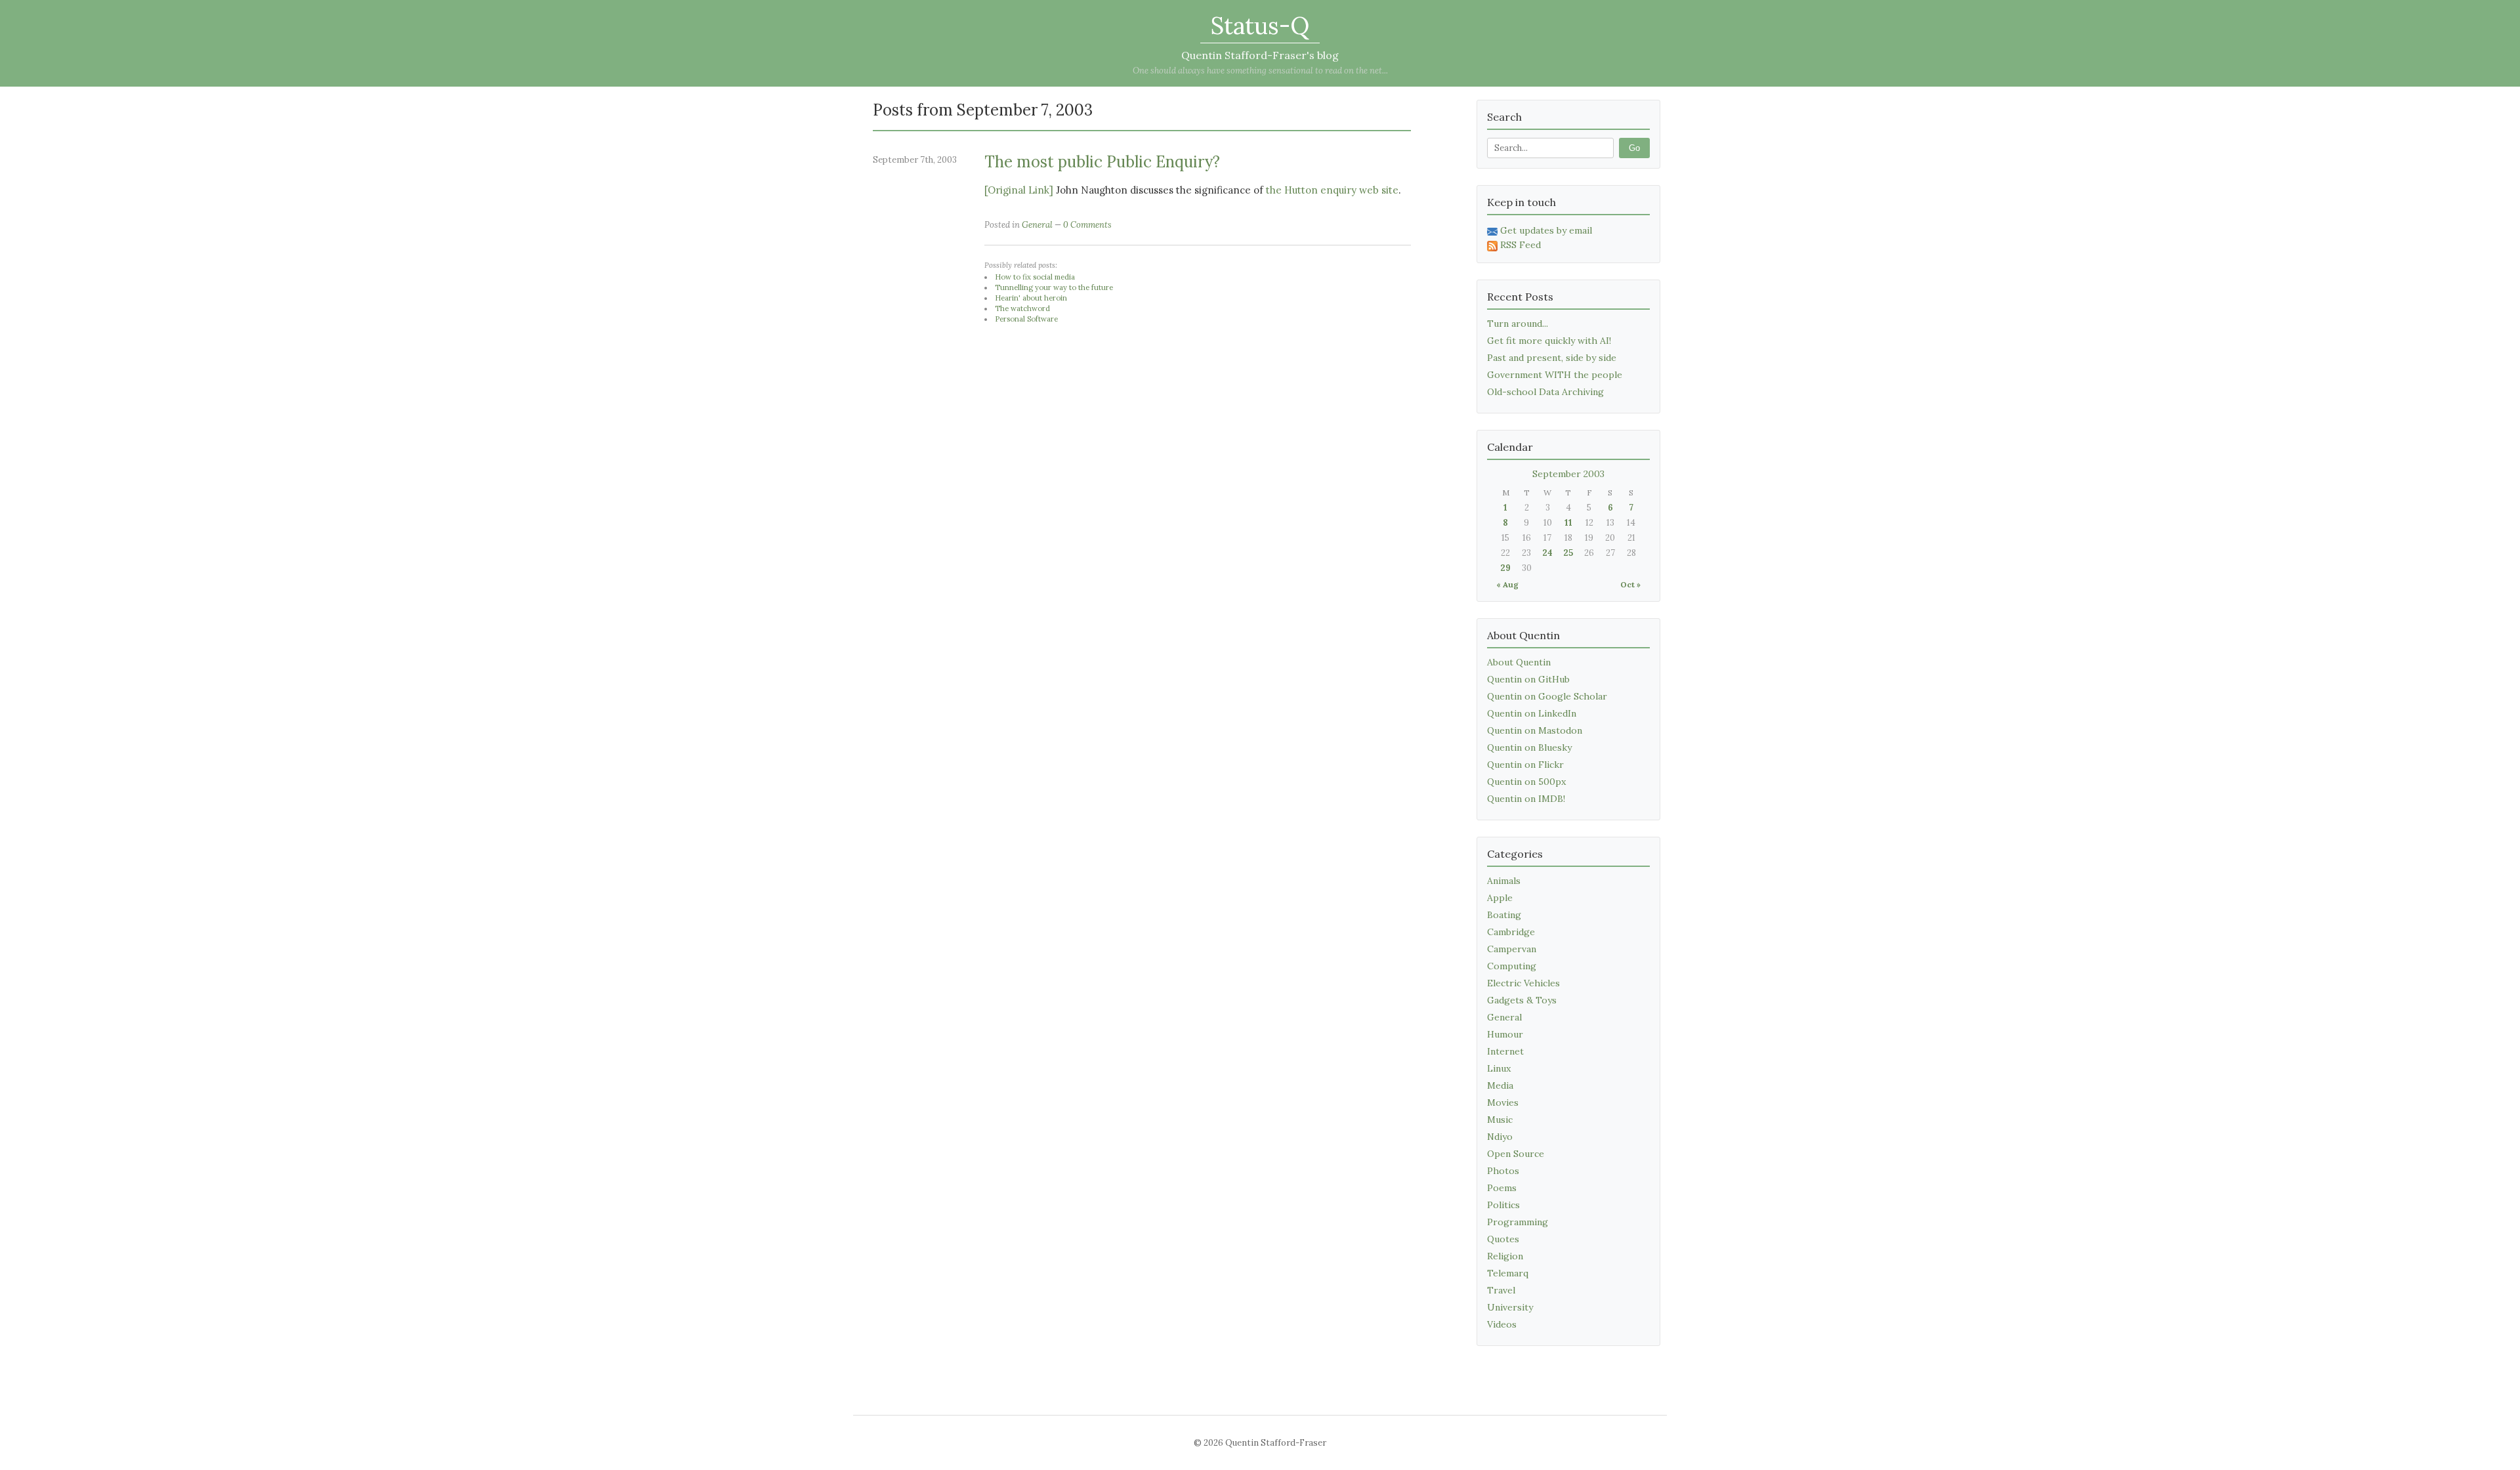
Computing (1512, 966)
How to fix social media (1035, 277)
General (1037, 225)
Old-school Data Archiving (1545, 392)
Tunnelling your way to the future (1054, 287)
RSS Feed (1521, 245)
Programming (1518, 1222)
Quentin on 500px (1526, 782)
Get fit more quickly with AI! (1549, 341)
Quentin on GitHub (1528, 679)
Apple (1500, 898)
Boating (1504, 915)
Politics (1503, 1205)
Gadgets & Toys (1522, 1000)
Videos (1502, 1324)
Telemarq (1508, 1273)
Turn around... (1518, 324)
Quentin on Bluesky (1529, 747)
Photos (1503, 1171)
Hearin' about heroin (1031, 298)
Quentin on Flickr (1525, 765)
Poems (1502, 1188)
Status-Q (1260, 26)
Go (1634, 148)
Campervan (1512, 949)
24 (1547, 553)
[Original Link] (1019, 190)
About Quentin (1519, 662)
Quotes (1503, 1239)
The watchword (1022, 308)
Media (1500, 1085)
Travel (1501, 1290)
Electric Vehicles (1523, 983)
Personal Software (1026, 319)
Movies (1503, 1102)
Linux (1499, 1068)
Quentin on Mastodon (1535, 730)
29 (1505, 568)
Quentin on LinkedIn (1532, 713)
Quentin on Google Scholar (1547, 696)
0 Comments (1087, 225)
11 (1568, 523)
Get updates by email (1546, 230)
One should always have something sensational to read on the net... (1260, 71)
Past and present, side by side (1552, 358)
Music (1500, 1120)
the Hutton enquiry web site (1332, 190)
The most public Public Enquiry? (1102, 162)
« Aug (1507, 584)
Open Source (1516, 1154)
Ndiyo (1500, 1137)
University (1510, 1307)
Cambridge (1511, 932)
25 (1568, 553)
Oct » (1630, 584)
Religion (1505, 1256)
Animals (1504, 881)
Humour (1505, 1034)
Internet (1505, 1051)
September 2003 (1568, 474)
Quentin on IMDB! (1526, 799)
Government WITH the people (1555, 375)
